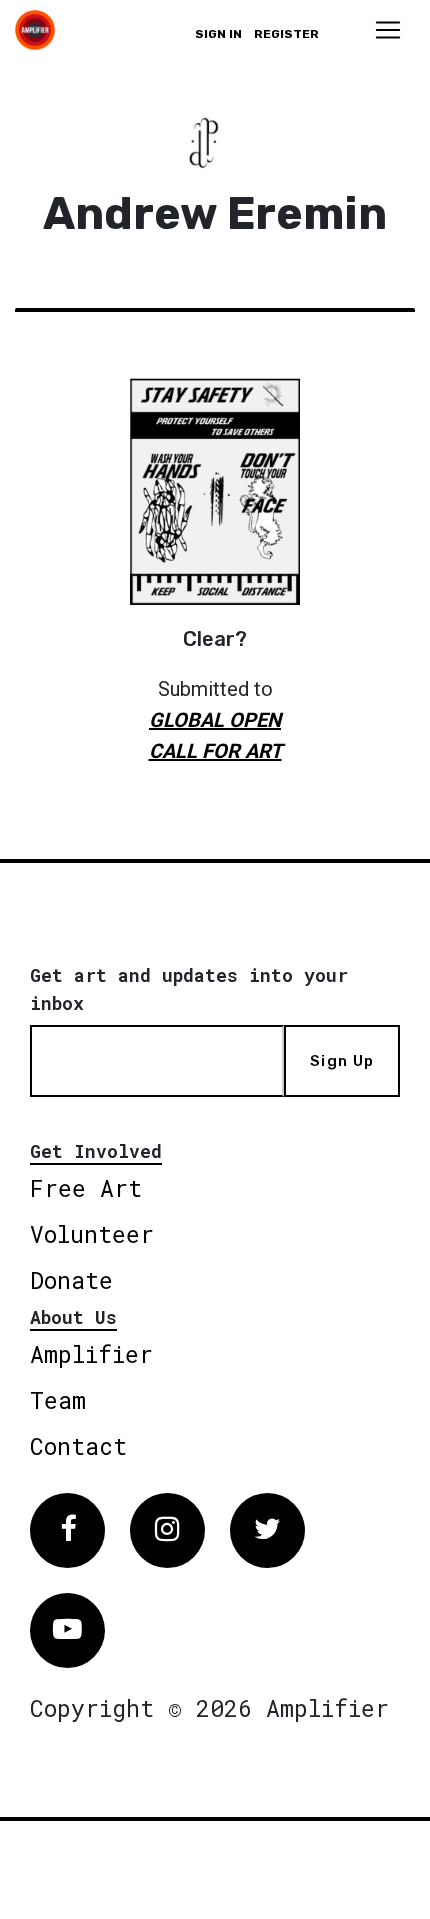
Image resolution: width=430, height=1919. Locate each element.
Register (286, 34)
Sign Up (342, 1061)
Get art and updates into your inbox (189, 989)
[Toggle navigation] (388, 30)
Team (58, 1400)
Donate (71, 1280)
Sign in (218, 34)
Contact (78, 1446)
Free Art (86, 1188)
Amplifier (91, 1354)
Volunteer (92, 1234)
